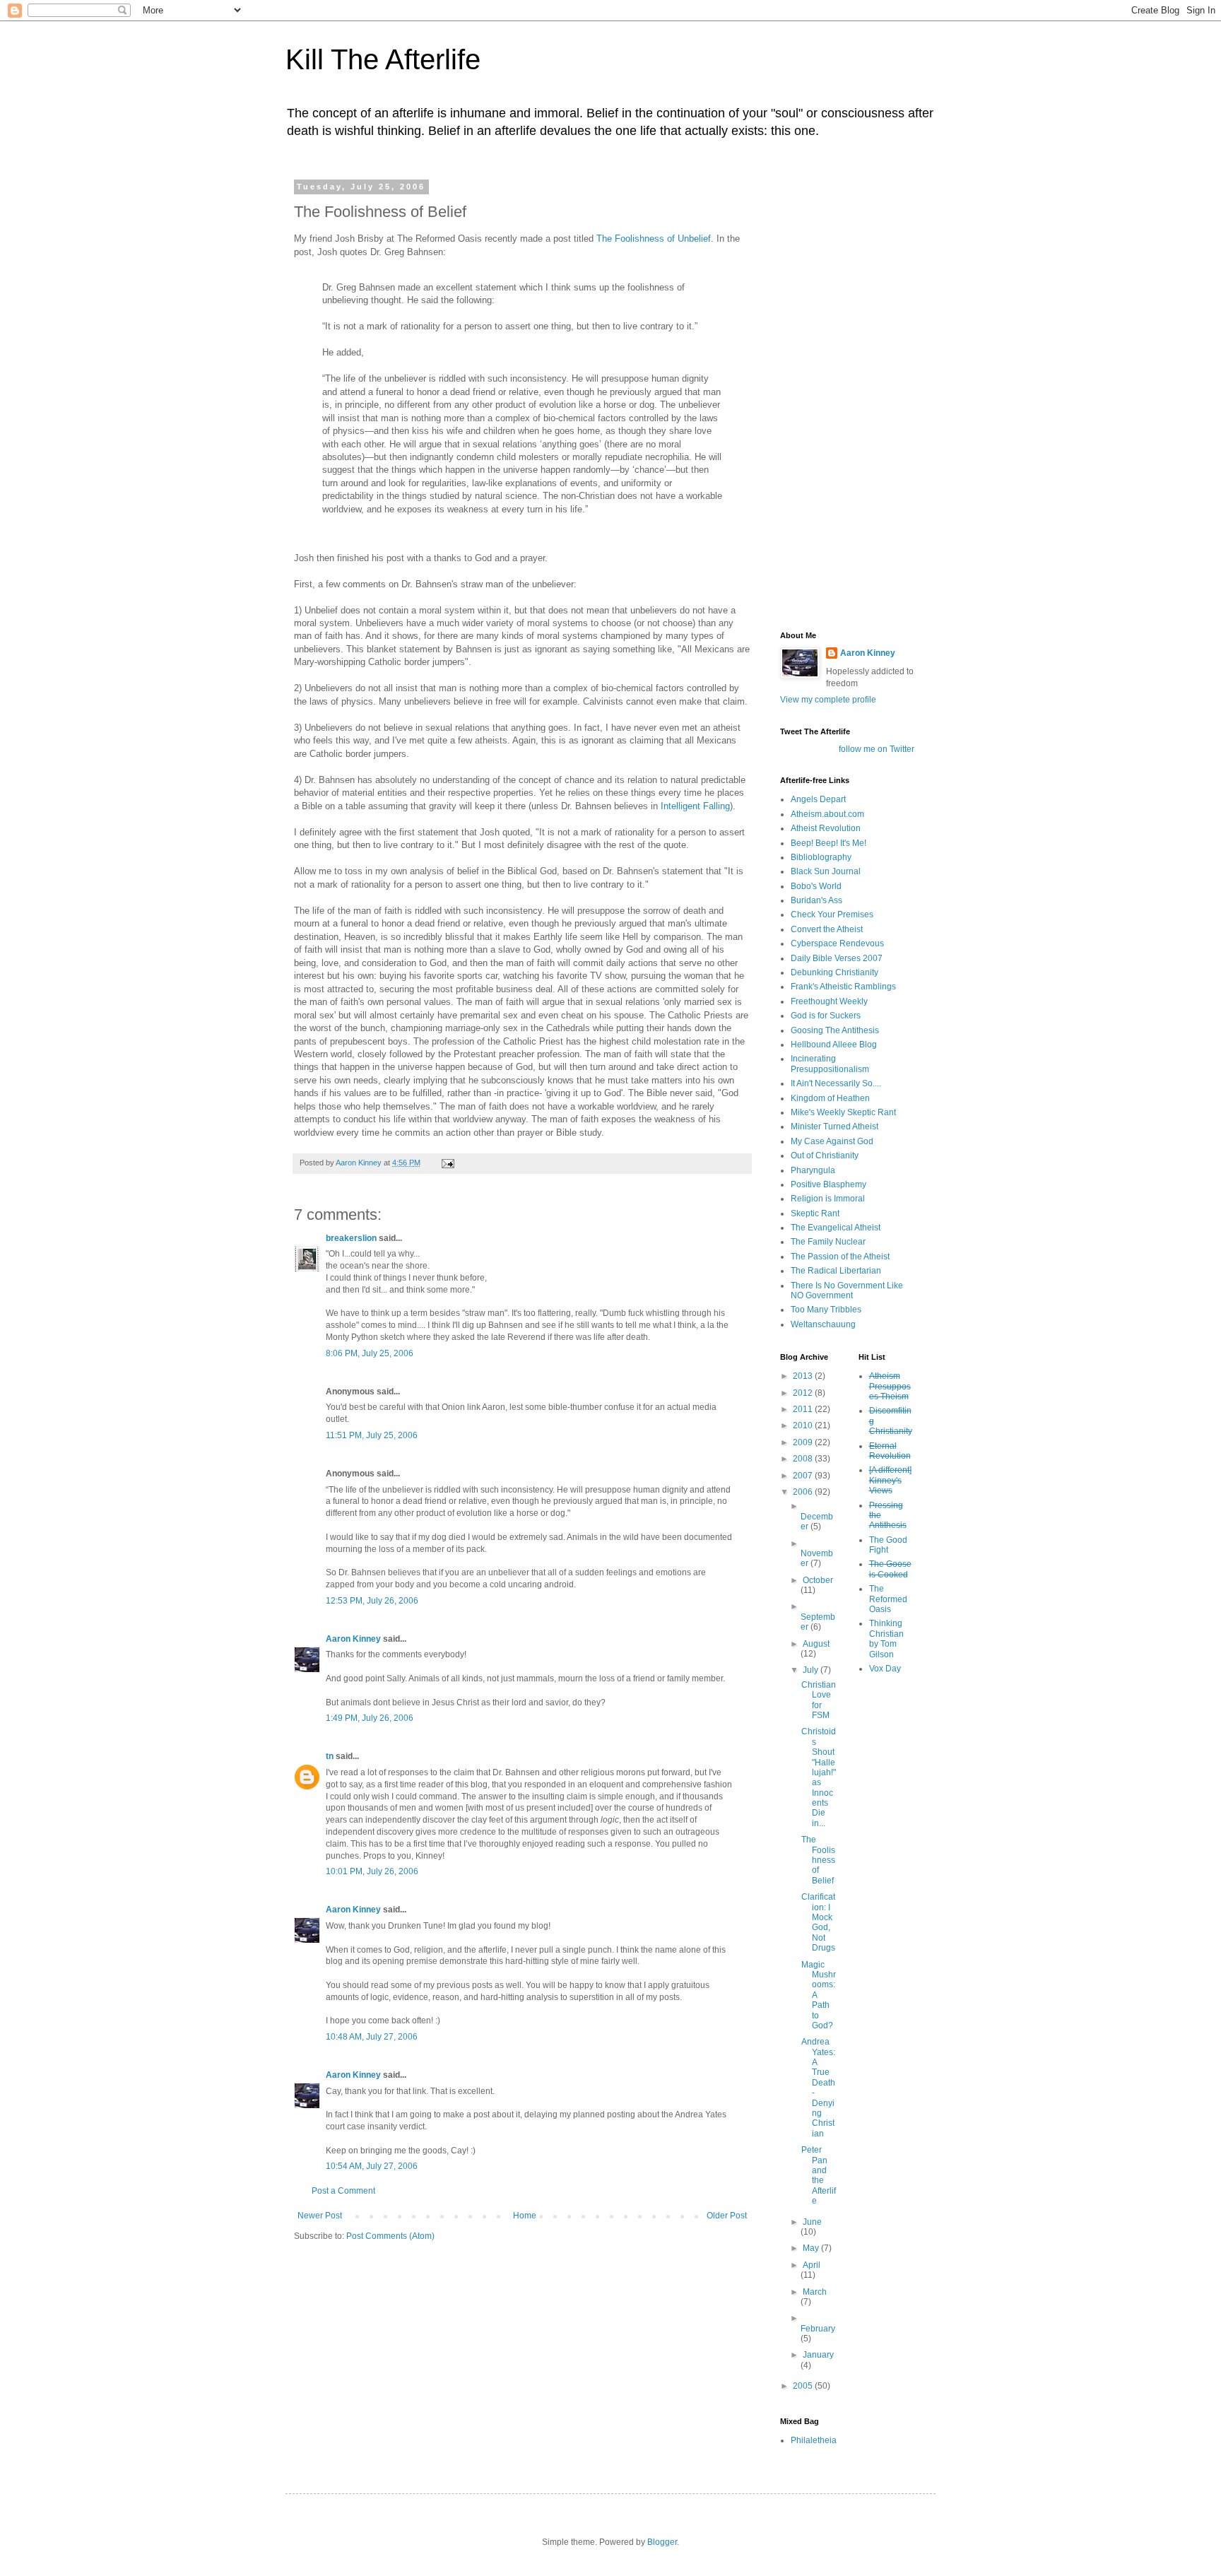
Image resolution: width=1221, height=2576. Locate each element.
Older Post (727, 2216)
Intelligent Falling (695, 806)
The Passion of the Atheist (840, 1257)
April (812, 2265)
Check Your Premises (832, 914)
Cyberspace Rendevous (837, 943)
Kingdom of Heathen (830, 1098)
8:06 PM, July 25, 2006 (370, 1353)
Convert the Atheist (827, 929)
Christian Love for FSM (819, 1700)
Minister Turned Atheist (834, 1127)
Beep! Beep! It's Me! (828, 843)
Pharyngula (813, 1170)
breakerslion (351, 1238)
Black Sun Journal (826, 871)
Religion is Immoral (828, 1199)
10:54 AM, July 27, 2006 (372, 2166)
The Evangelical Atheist (836, 1228)
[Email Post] (447, 1163)
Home (525, 2216)
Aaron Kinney (353, 1639)
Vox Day (885, 1669)
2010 (804, 1425)
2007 (804, 1476)
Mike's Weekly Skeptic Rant (843, 1112)
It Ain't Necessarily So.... (836, 1083)
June (812, 2222)
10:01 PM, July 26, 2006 (372, 1871)
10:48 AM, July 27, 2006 (372, 2037)
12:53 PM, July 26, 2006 (372, 1601)
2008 (804, 1459)
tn (330, 1756)
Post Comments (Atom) (390, 2236)
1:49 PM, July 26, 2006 (370, 1718)
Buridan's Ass (816, 900)
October (818, 1580)
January (818, 2355)
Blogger (662, 2542)
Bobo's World (816, 886)
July (812, 1670)
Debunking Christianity (834, 972)
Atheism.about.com (827, 814)
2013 (804, 1376)
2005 (804, 2386)
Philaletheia (814, 2440)
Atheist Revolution (826, 828)
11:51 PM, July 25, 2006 (372, 1435)
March (815, 2292)
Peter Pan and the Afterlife (819, 2175)
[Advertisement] (837, 394)
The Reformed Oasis (888, 1599)
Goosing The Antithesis (835, 1030)
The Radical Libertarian (836, 1271)
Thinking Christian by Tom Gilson (886, 1639)
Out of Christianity (825, 1155)
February (818, 2329)
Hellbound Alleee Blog (834, 1045)
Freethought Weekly (829, 1001)
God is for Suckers (826, 1016)
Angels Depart (818, 799)
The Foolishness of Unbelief (654, 239)
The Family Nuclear (828, 1242)
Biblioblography (821, 857)
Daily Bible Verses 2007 (837, 958)
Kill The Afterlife (383, 59)
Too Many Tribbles (826, 1310)
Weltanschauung (823, 1324)
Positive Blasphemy (828, 1184)
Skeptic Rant (815, 1213)
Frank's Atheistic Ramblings (843, 987)
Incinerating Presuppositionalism (830, 1064)
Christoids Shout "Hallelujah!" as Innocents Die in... (819, 1777)
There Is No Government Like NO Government (847, 1290)
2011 (804, 1409)
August (816, 1644)
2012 (804, 1393)
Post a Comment (343, 2191)
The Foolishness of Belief (818, 1860)
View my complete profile (828, 700)
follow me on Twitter (877, 749)
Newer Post (320, 2216)
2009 (804, 1442)
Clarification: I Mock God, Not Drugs (818, 1922)
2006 (804, 1492)
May (812, 2248)
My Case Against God (832, 1141)
